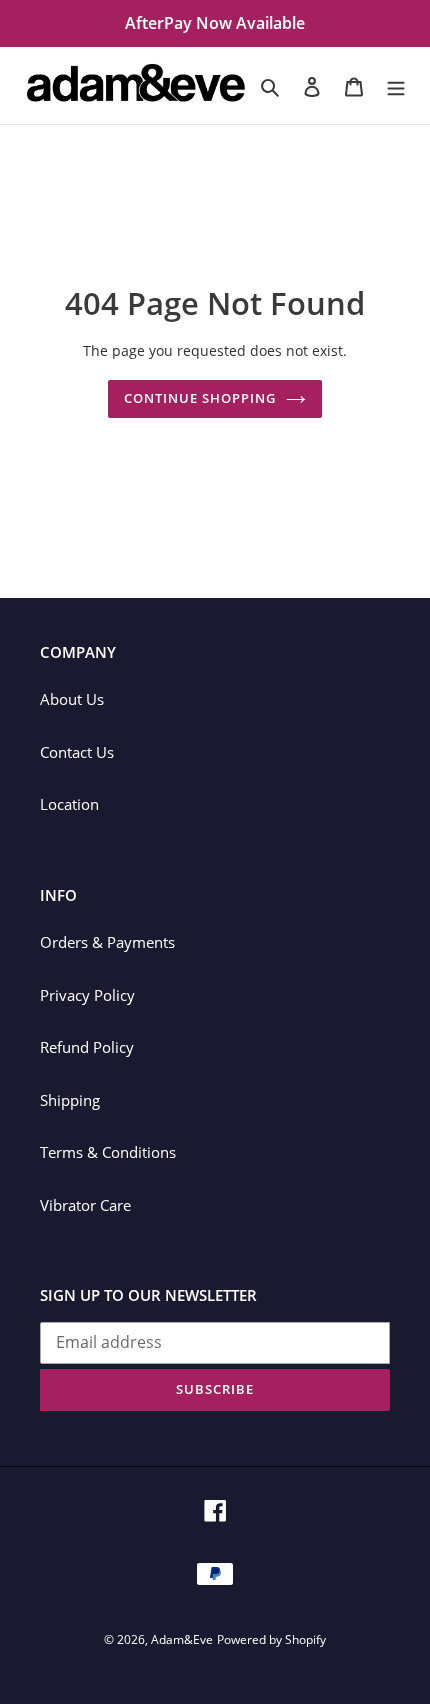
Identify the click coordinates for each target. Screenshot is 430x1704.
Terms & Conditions (108, 1152)
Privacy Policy (87, 995)
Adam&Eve (182, 1639)
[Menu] (396, 85)
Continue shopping (200, 398)
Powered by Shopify (271, 1639)
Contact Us (77, 752)
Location (69, 804)
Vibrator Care (85, 1205)
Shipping (70, 1100)
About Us (72, 699)
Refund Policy (87, 1047)
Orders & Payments (107, 942)
